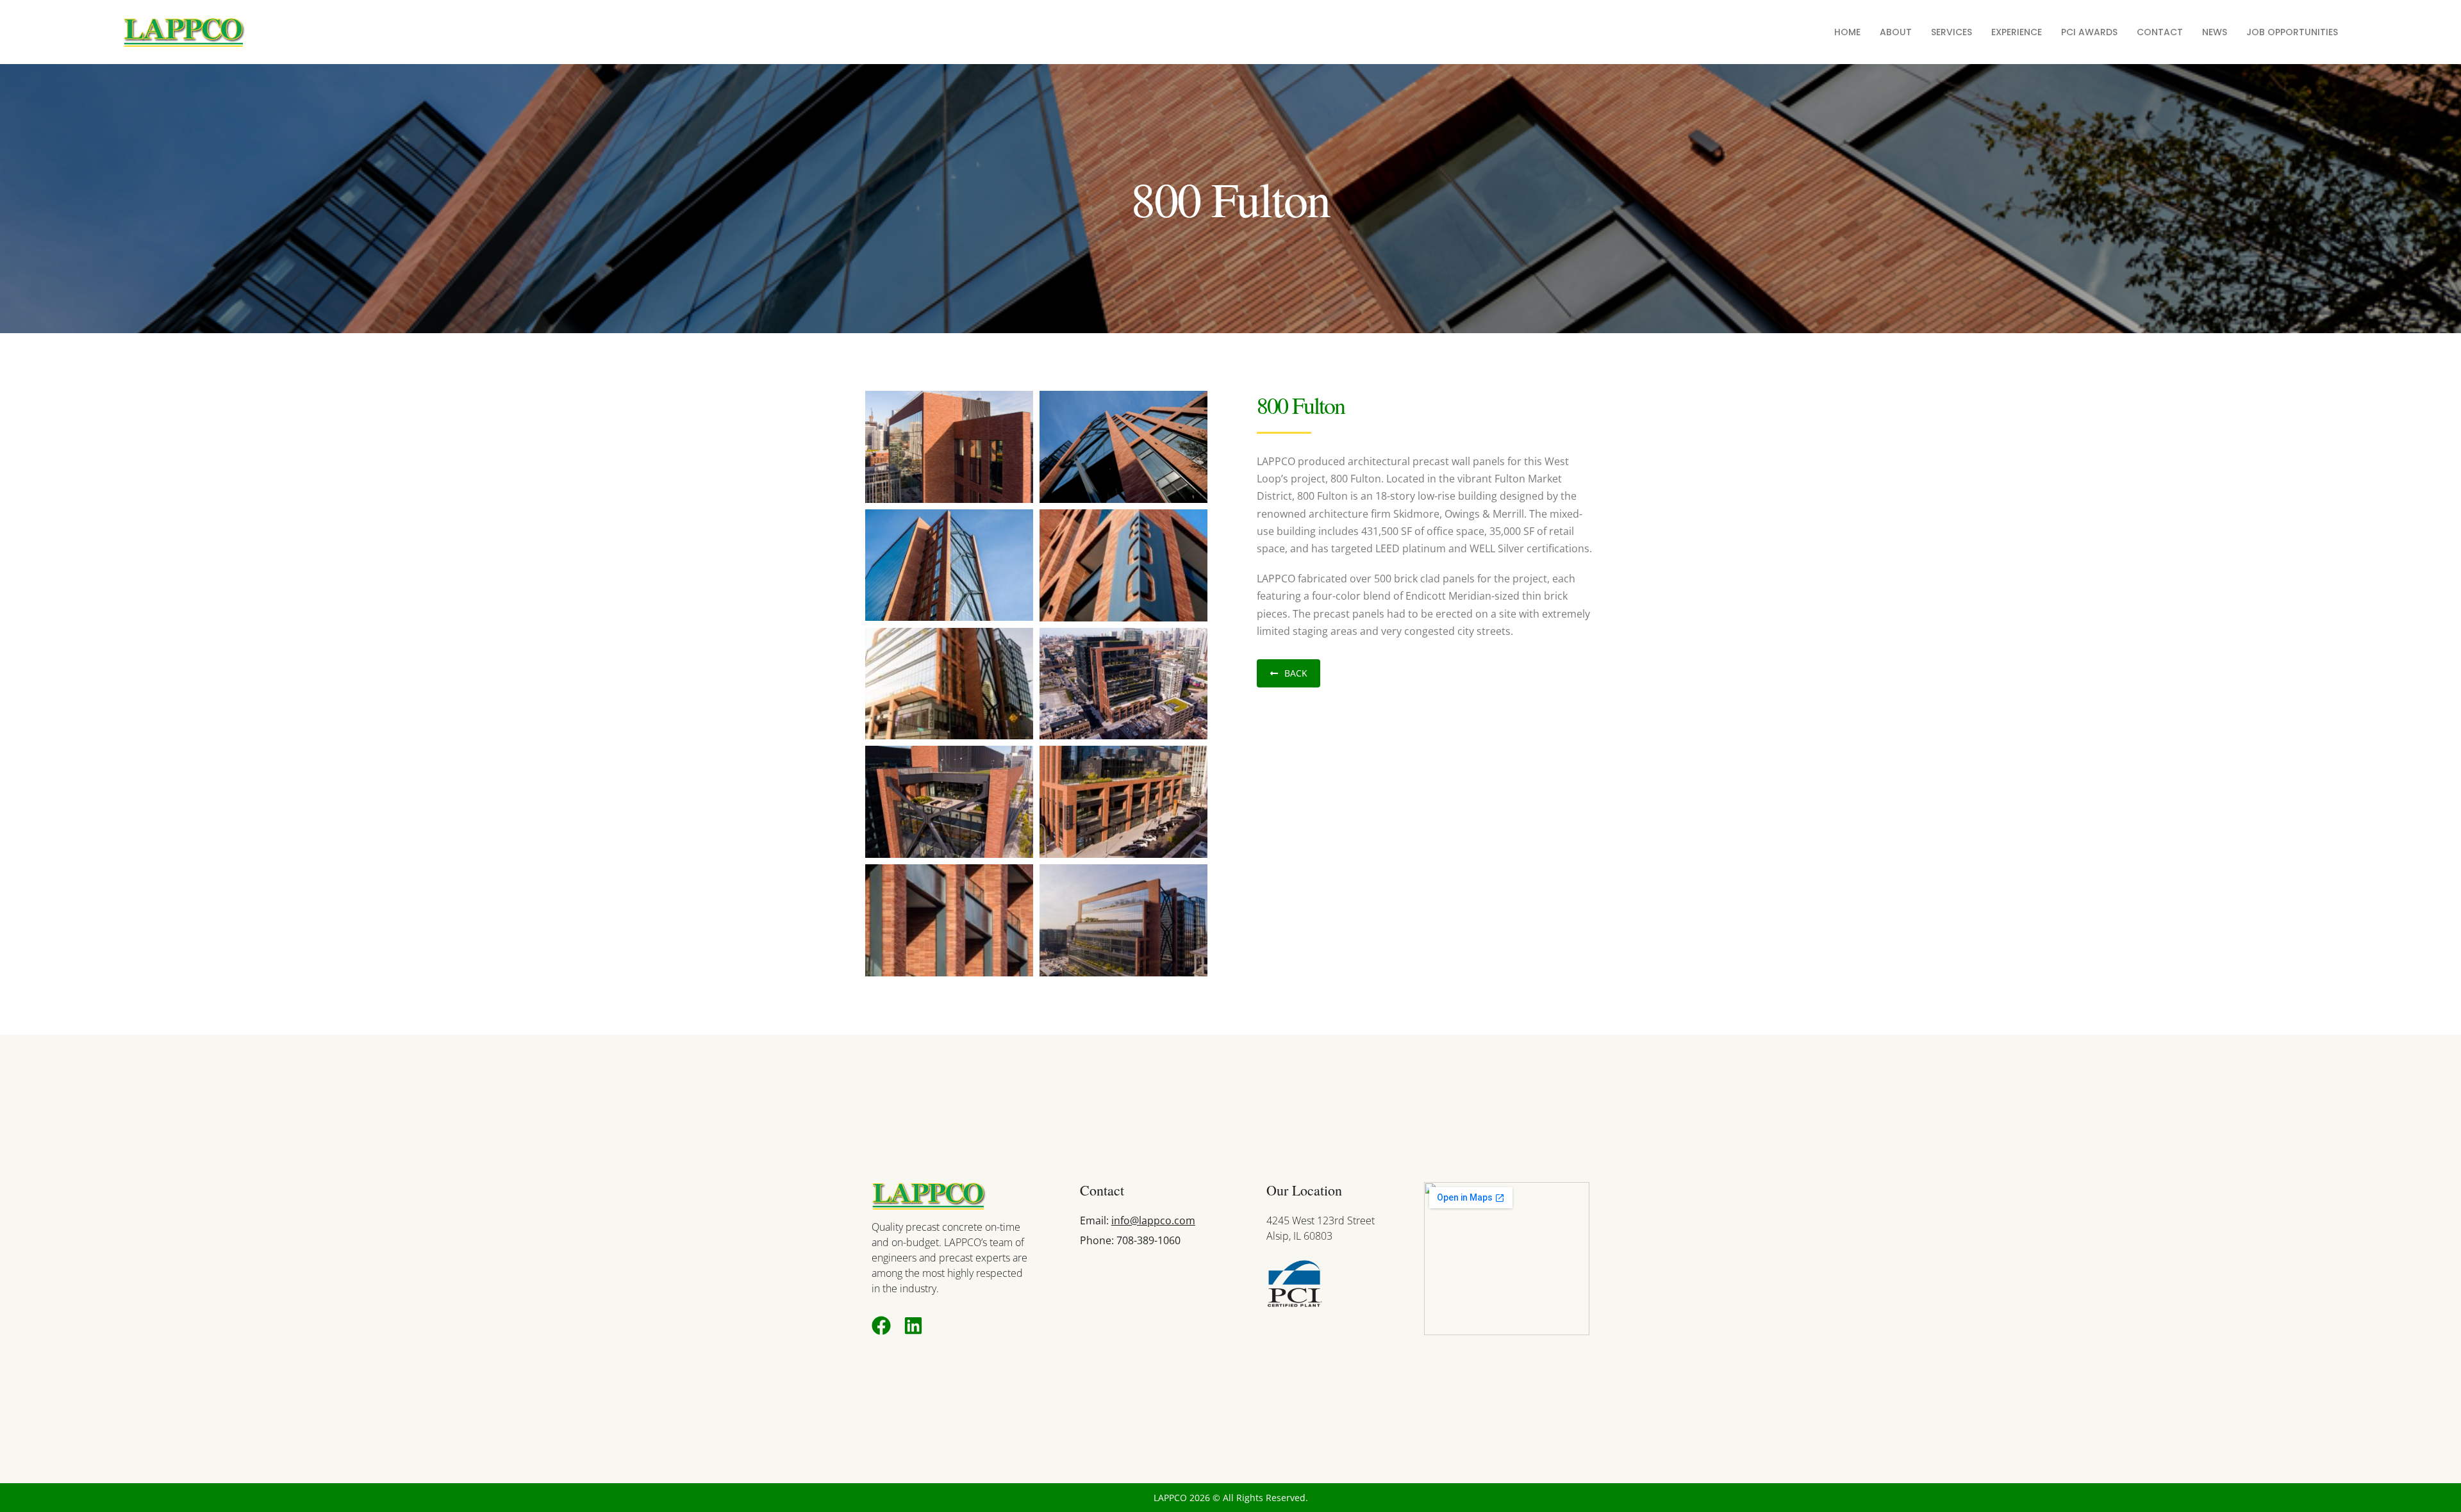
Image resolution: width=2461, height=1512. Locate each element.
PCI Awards (2089, 32)
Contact (2160, 32)
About (1896, 32)
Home (1847, 32)
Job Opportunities (2292, 32)
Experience (2017, 32)
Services (1951, 32)
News (2215, 32)
